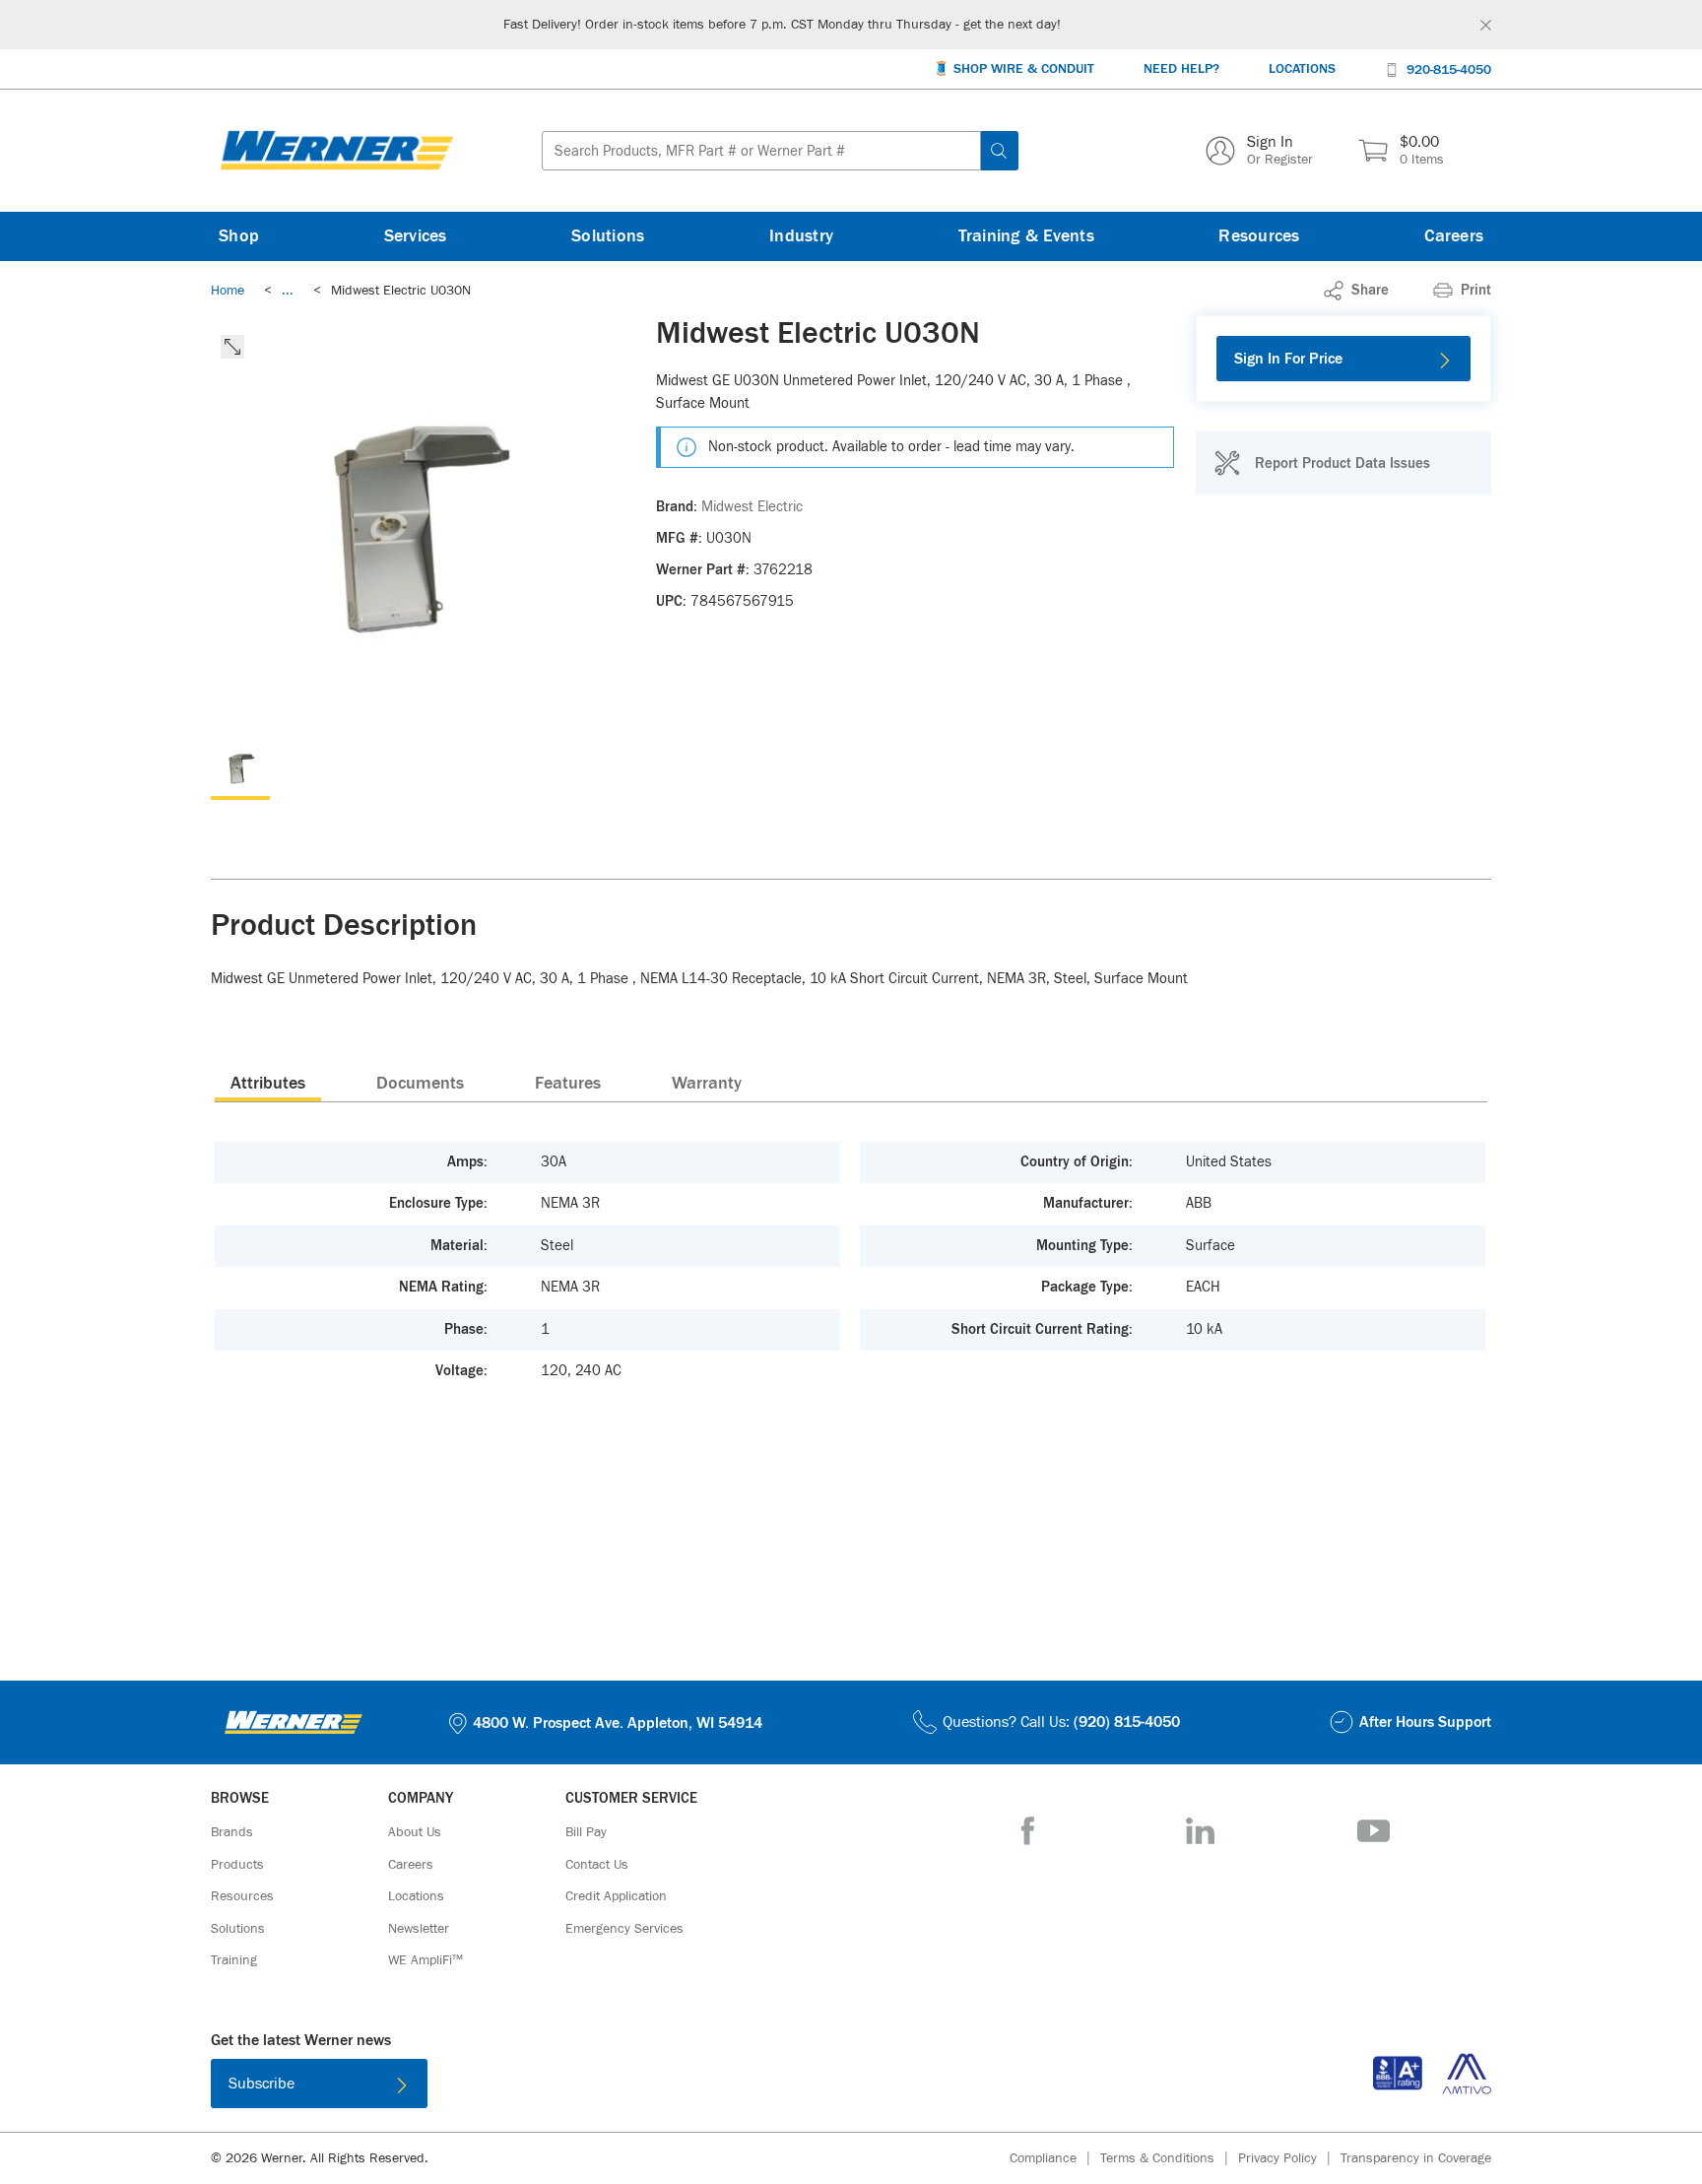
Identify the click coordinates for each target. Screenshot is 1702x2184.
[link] (288, 291)
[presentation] (268, 1083)
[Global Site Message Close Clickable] (1486, 25)
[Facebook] (1028, 1831)
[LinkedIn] (1200, 1831)
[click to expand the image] (232, 347)
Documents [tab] (420, 1084)
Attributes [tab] (268, 1084)
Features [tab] (568, 1084)
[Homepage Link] (337, 151)
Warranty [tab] (707, 1084)
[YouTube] (1374, 1831)
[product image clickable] (240, 770)
